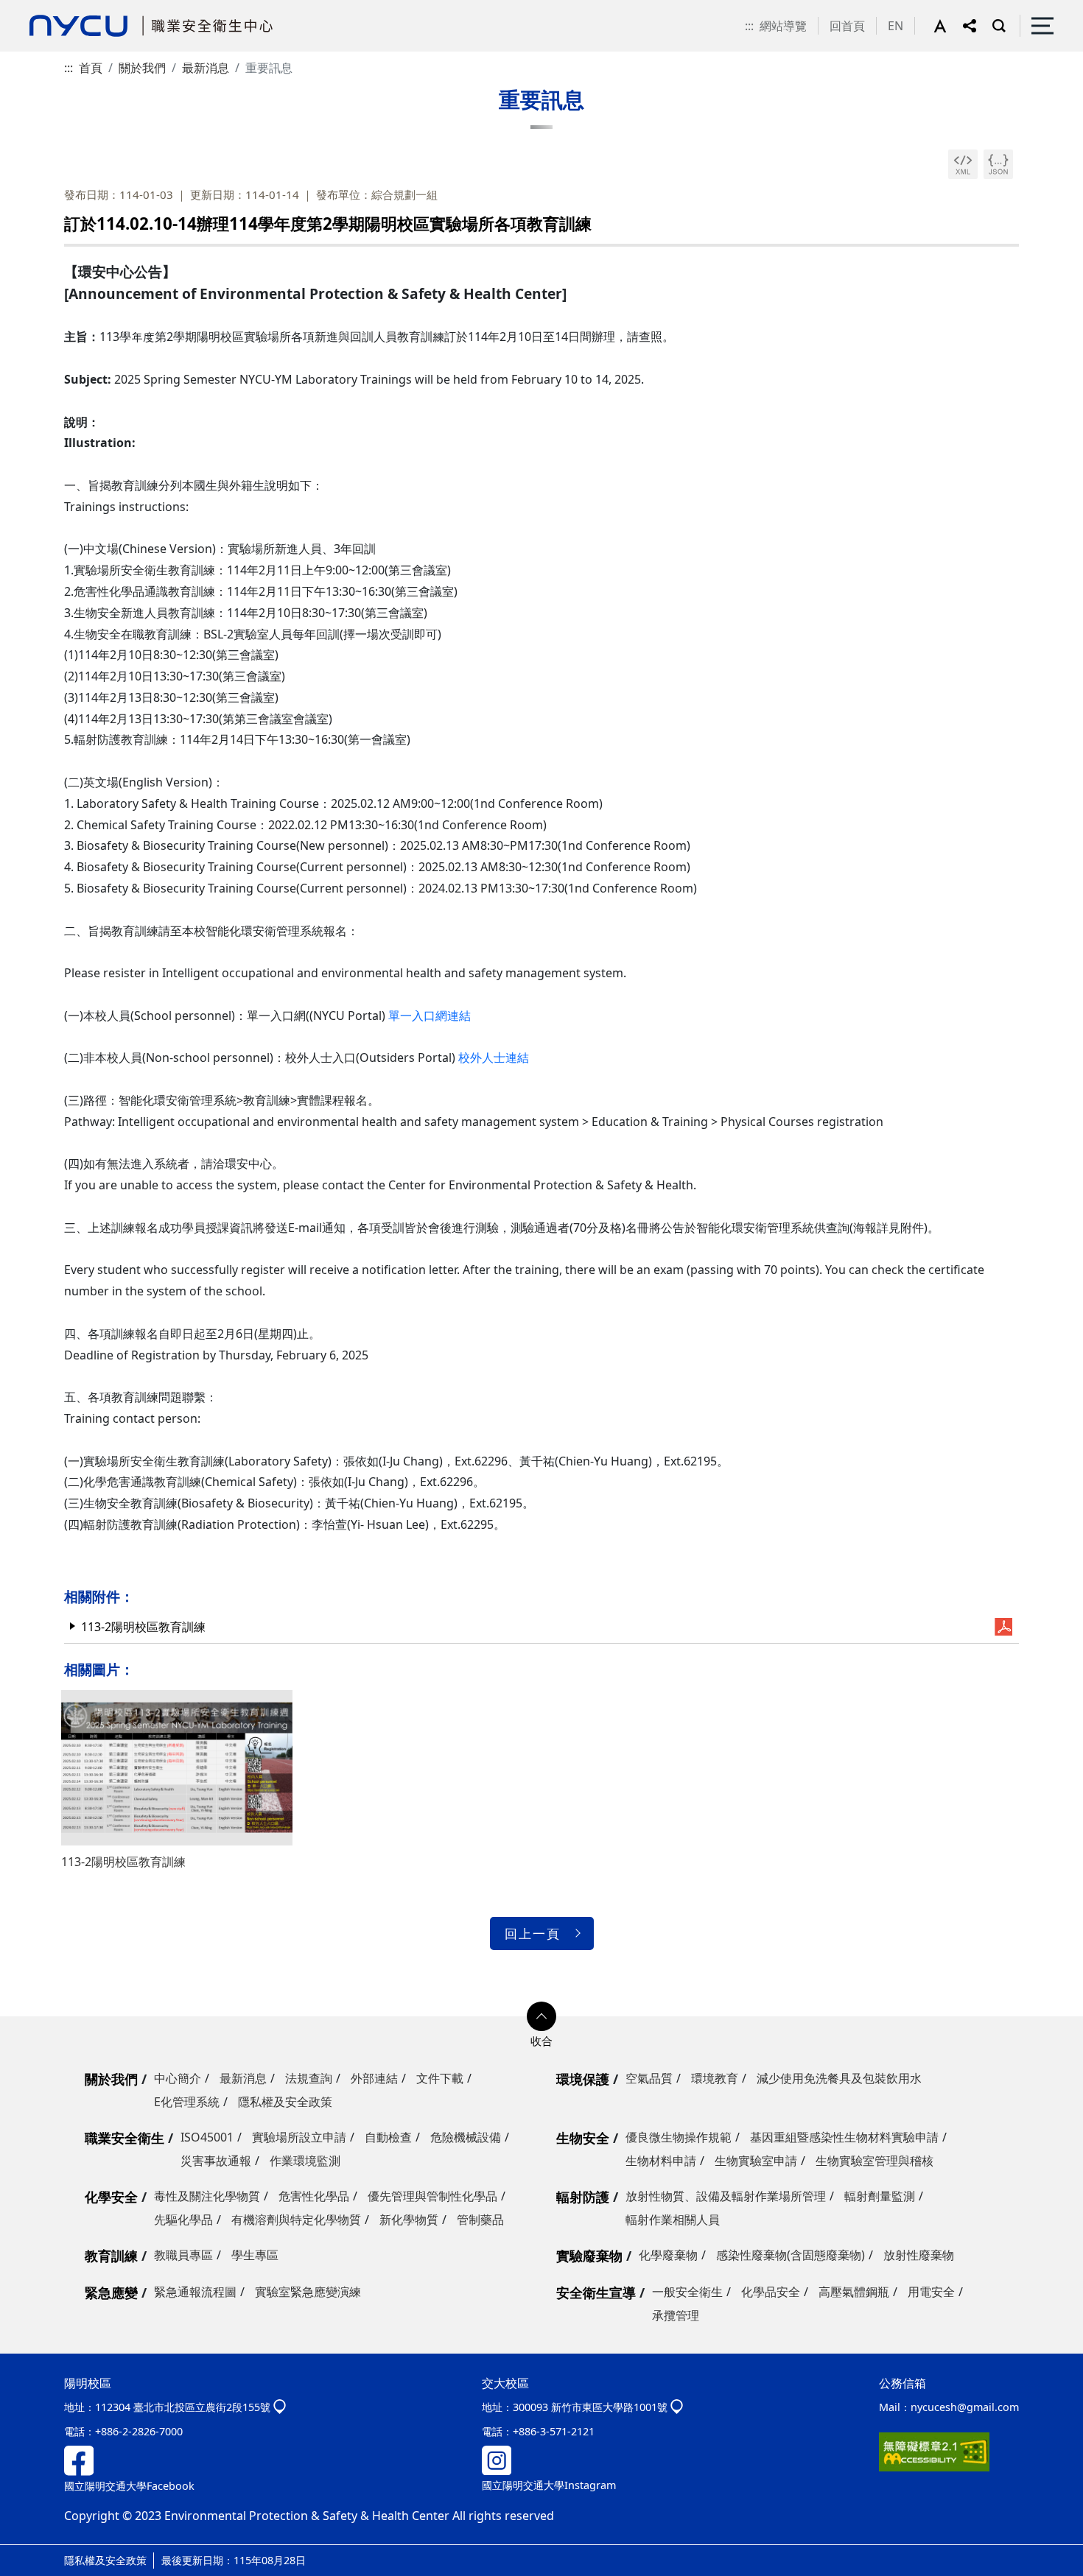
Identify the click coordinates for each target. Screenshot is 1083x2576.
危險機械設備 (466, 2137)
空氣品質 (649, 2078)
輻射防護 (583, 2197)
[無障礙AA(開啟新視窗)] (934, 2450)
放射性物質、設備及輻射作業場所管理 (726, 2196)
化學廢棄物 (668, 2255)
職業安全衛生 (125, 2138)
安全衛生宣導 (596, 2292)
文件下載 (440, 2078)
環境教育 (715, 2078)
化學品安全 (771, 2292)
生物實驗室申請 (756, 2161)
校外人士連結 (494, 1058)
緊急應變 (111, 2292)
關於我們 (142, 68)
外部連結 (374, 2078)
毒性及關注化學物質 (207, 2196)
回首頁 (847, 26)
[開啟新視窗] (963, 164)
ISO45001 (207, 2137)
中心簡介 (178, 2078)
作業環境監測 (305, 2161)
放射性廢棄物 (919, 2255)
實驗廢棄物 (589, 2256)
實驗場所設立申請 (299, 2137)
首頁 (91, 68)
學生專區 (255, 2255)
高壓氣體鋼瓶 (854, 2292)
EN (896, 26)
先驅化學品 (183, 2220)
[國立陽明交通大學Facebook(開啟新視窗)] (79, 2459)
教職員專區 (183, 2255)
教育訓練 (111, 2256)
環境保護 (583, 2079)
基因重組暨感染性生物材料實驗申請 (844, 2137)
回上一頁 (533, 1933)
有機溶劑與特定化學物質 (296, 2220)
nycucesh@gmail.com (965, 2407)
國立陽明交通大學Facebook (129, 2486)
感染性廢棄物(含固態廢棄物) (791, 2255)
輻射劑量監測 (880, 2196)
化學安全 (111, 2197)
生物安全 (583, 2138)
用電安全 (931, 2292)
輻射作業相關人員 (673, 2220)
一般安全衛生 (687, 2292)
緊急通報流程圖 (195, 2292)
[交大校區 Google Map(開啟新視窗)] (677, 2407)
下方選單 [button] (541, 2016)
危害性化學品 (314, 2196)
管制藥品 (480, 2220)
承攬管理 (676, 2315)
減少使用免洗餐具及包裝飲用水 (839, 2078)
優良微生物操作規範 (679, 2137)
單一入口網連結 (430, 1016)
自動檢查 (388, 2137)
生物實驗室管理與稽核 (875, 2161)
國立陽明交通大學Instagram (549, 2485)
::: (749, 26)
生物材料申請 (661, 2161)
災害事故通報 (216, 2161)
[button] (948, 26)
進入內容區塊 (35, 9)
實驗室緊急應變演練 (308, 2292)
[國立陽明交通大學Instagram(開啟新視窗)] (497, 2459)
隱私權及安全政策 (285, 2102)
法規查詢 (309, 2078)
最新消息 (206, 68)
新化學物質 (409, 2220)
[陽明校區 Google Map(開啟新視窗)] (280, 2407)
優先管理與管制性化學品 (432, 2196)
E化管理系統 (187, 2102)
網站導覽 (783, 26)
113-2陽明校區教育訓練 (143, 1627)
